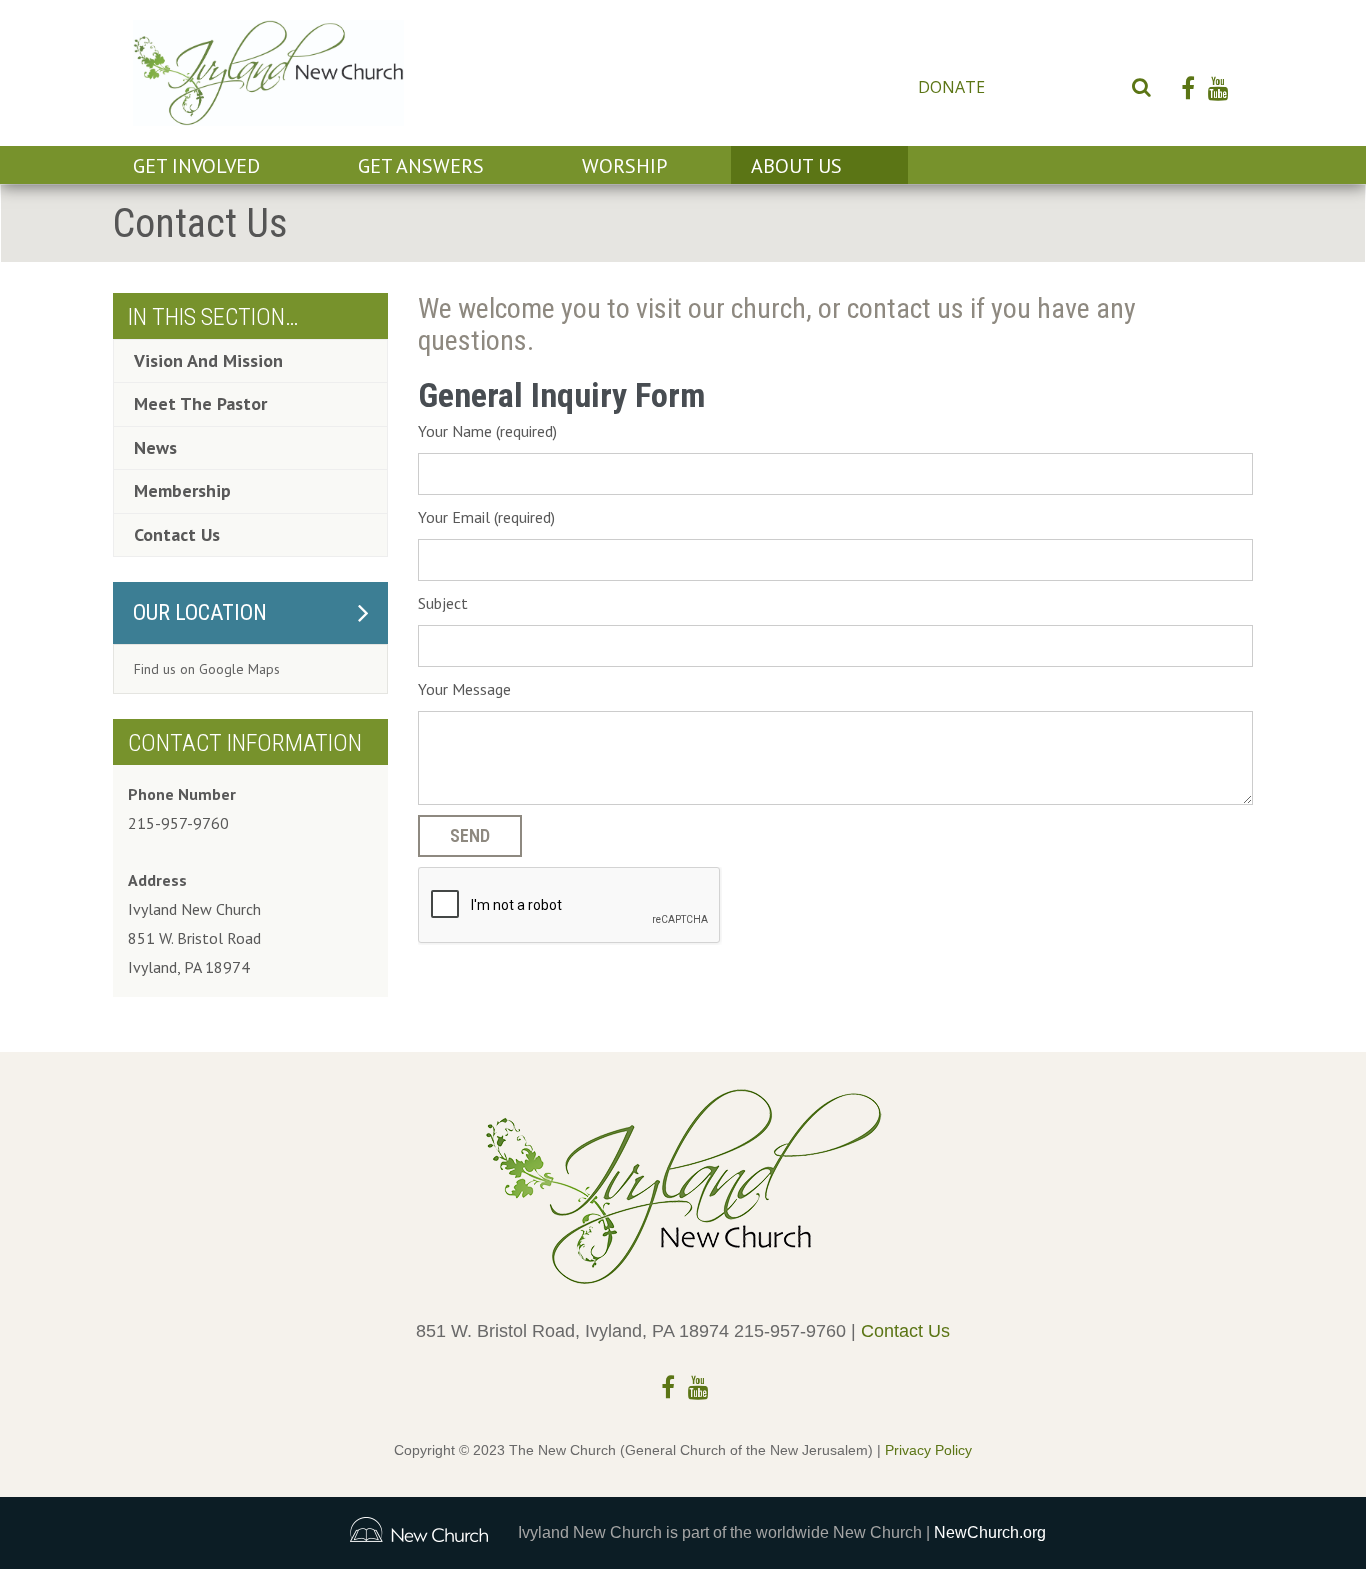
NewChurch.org (990, 1532)
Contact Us (1056, 87)
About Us (796, 166)
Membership (182, 490)
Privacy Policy (928, 1450)
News (155, 447)
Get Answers (421, 166)
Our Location (200, 612)
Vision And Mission (208, 360)
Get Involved (196, 166)
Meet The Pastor (200, 403)
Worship (624, 166)
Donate (951, 87)
